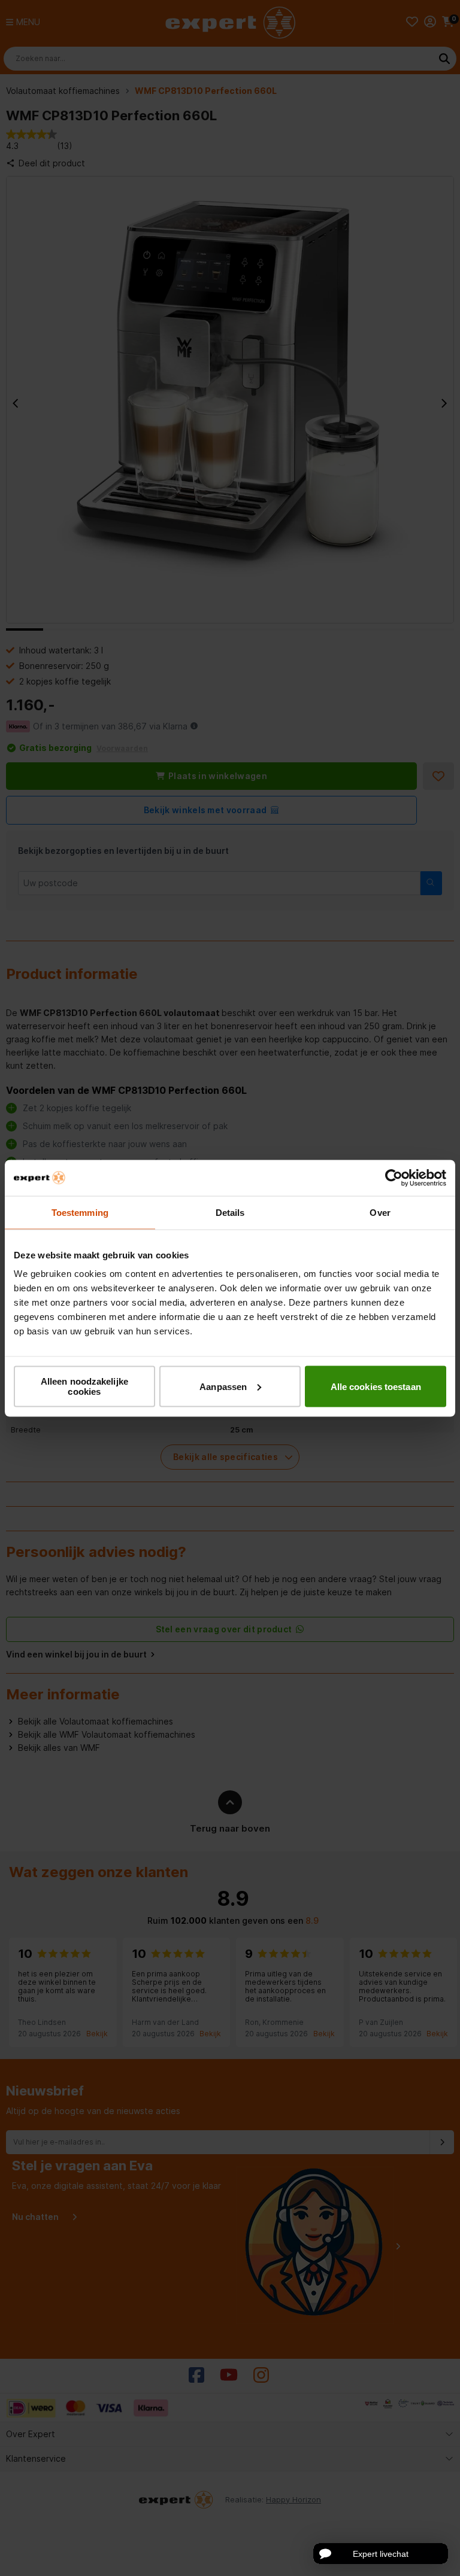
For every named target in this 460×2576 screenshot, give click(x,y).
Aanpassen (223, 1386)
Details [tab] (230, 1212)
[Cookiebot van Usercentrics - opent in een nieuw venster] (394, 1178)
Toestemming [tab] (80, 1212)
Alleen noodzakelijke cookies (84, 1386)
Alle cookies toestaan (376, 1386)
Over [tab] (380, 1212)
